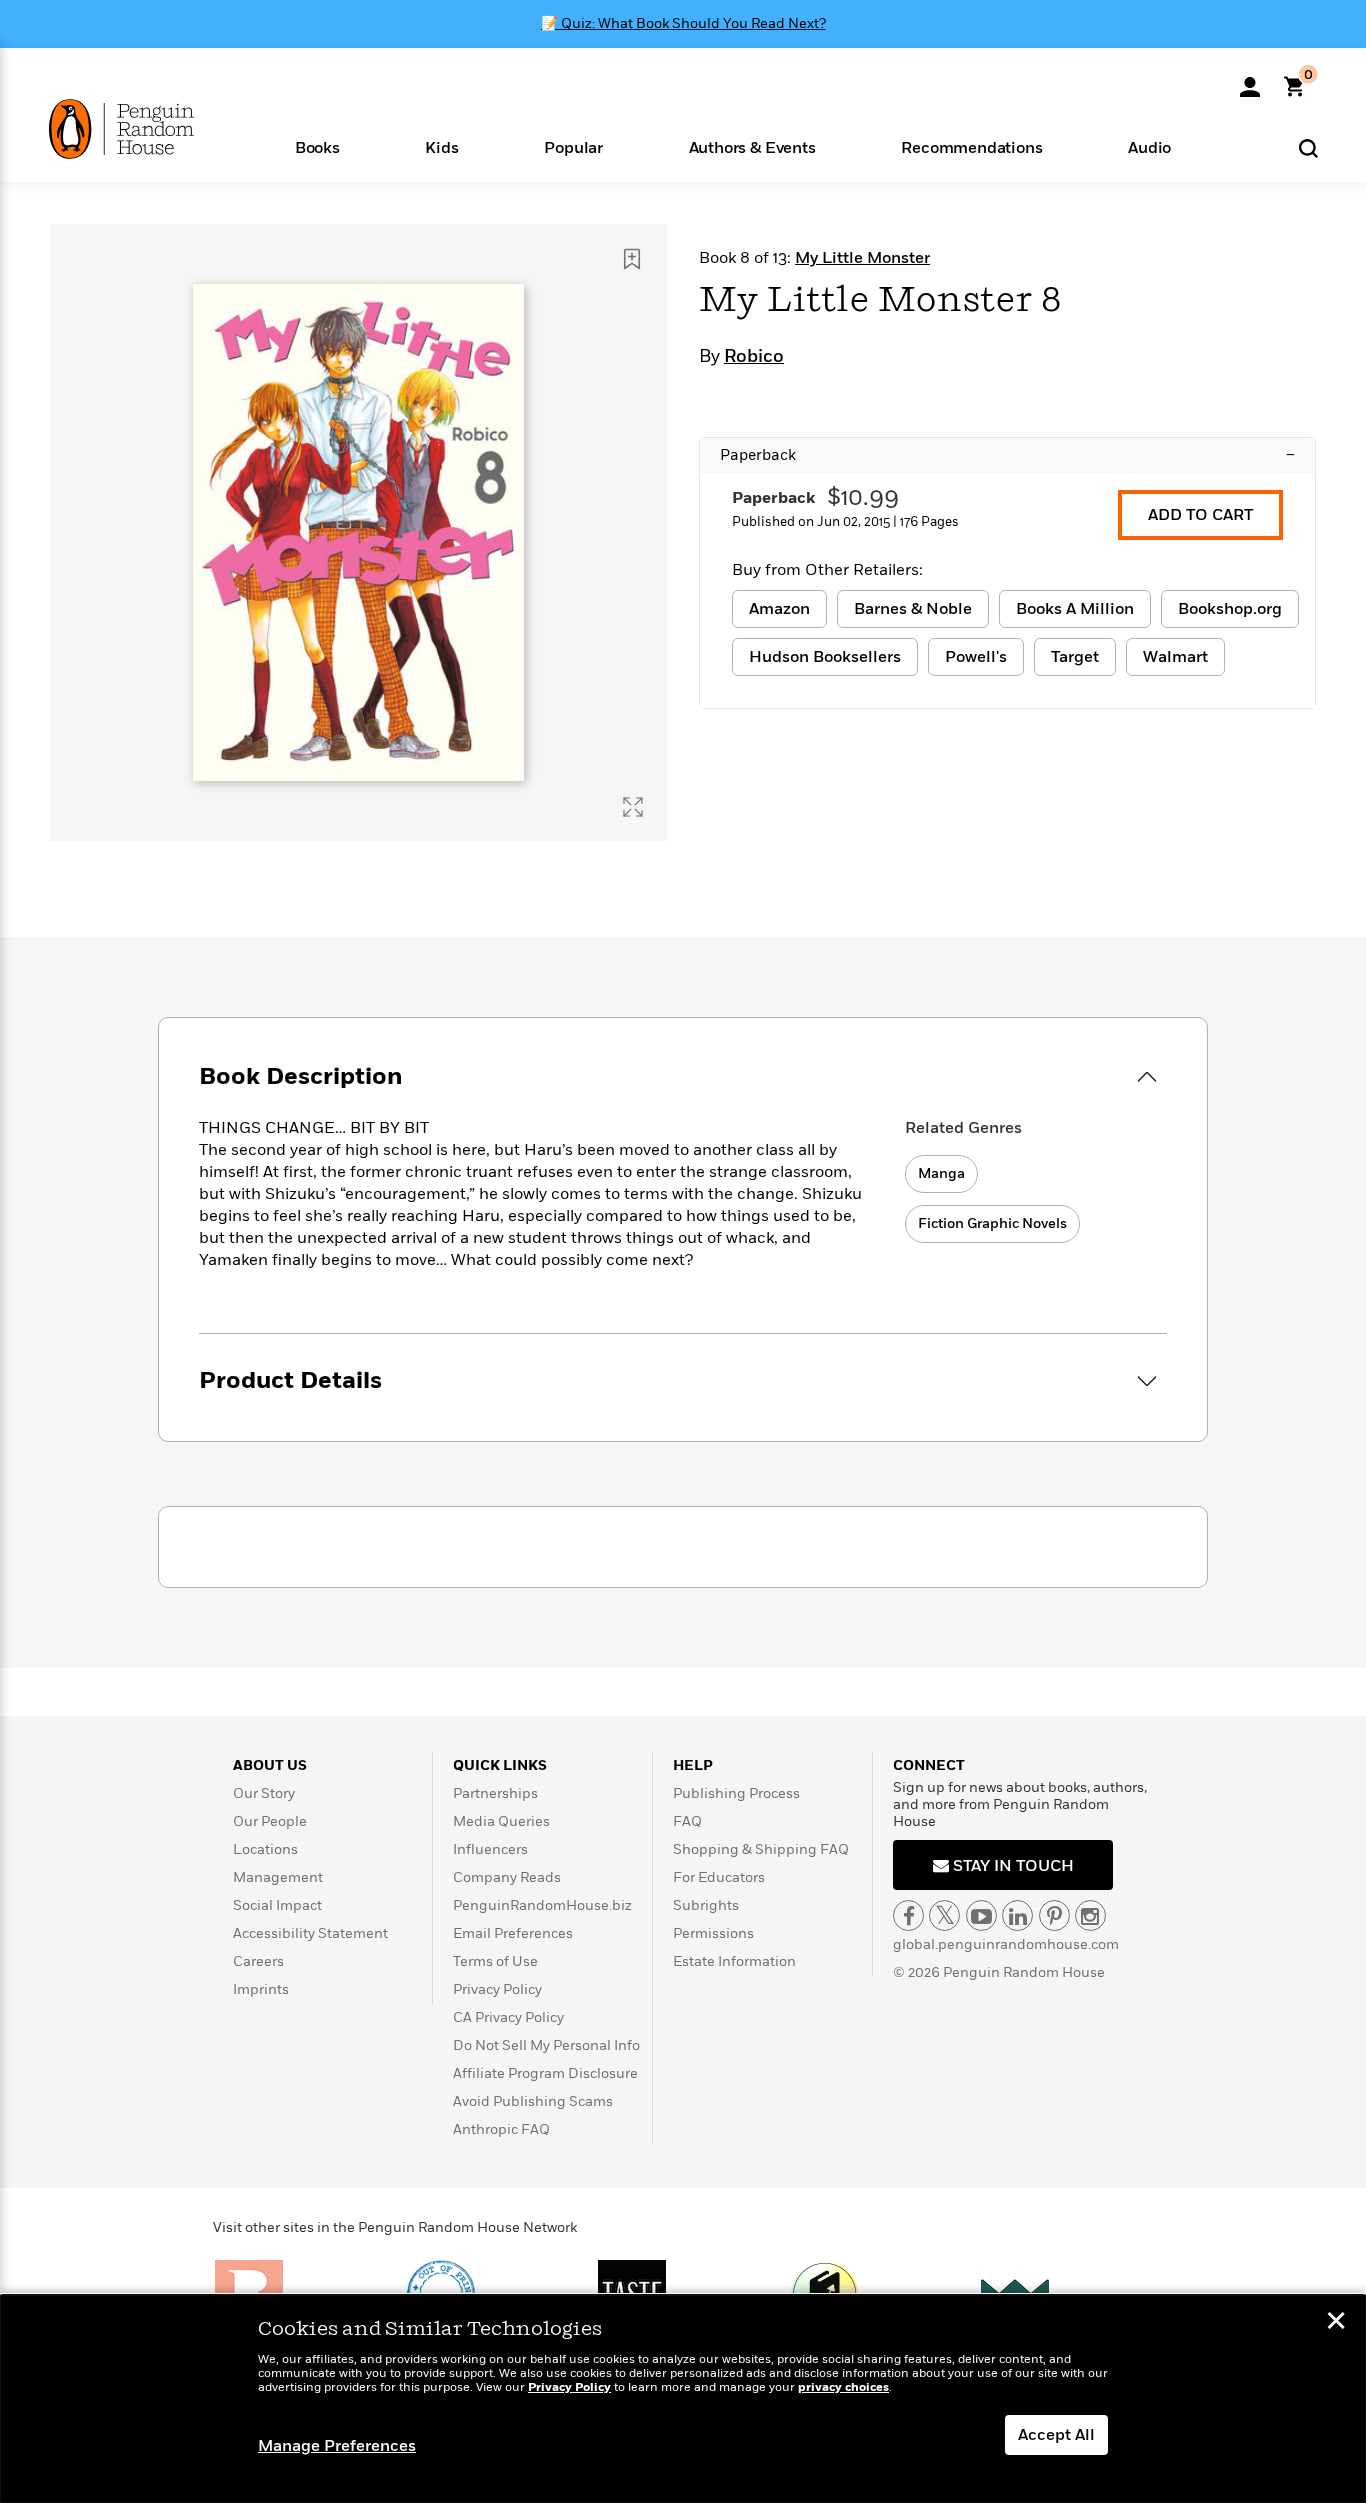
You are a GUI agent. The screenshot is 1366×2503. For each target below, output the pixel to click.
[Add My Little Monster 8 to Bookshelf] (632, 259)
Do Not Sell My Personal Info (546, 2045)
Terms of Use (495, 1961)
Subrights (706, 1905)
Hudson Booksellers (825, 657)
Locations (265, 1849)
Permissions (713, 1933)
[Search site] (1308, 147)
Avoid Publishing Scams (533, 2101)
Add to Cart (1200, 515)
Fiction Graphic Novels (992, 1223)
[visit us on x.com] (944, 1915)
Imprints (261, 1989)
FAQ (687, 1821)
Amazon (779, 609)
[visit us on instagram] (1090, 1915)
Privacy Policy (497, 1989)
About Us (270, 1765)
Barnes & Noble (913, 609)
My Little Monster (862, 258)
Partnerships (495, 1793)
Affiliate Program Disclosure (545, 2073)
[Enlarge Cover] (633, 807)
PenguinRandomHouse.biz (542, 1905)
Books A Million (1075, 609)
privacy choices (843, 2387)
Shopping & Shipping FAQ (761, 1849)
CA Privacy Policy (508, 2017)
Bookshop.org (1230, 609)
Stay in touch (1011, 1866)
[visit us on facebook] (908, 1915)
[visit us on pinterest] (1054, 1915)
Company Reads (507, 1877)
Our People (270, 1821)
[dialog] (683, 2399)
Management (278, 1877)
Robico (754, 357)
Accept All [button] (1056, 2435)
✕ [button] (1336, 2323)
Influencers (490, 1849)
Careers (258, 1961)
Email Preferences (513, 1933)
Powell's (976, 657)
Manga (941, 1173)
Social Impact (277, 1905)
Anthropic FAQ (501, 2129)
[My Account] (1250, 80)
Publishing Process (736, 1793)
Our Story (264, 1793)
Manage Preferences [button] (337, 2446)
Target (1075, 657)
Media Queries (501, 1821)
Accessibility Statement (310, 1933)
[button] (317, 146)
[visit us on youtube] (981, 1915)
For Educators (719, 1877)
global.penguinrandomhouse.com (1006, 1944)
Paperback (1007, 455)
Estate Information (734, 1961)
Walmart (1175, 657)
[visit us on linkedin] (1017, 1915)
